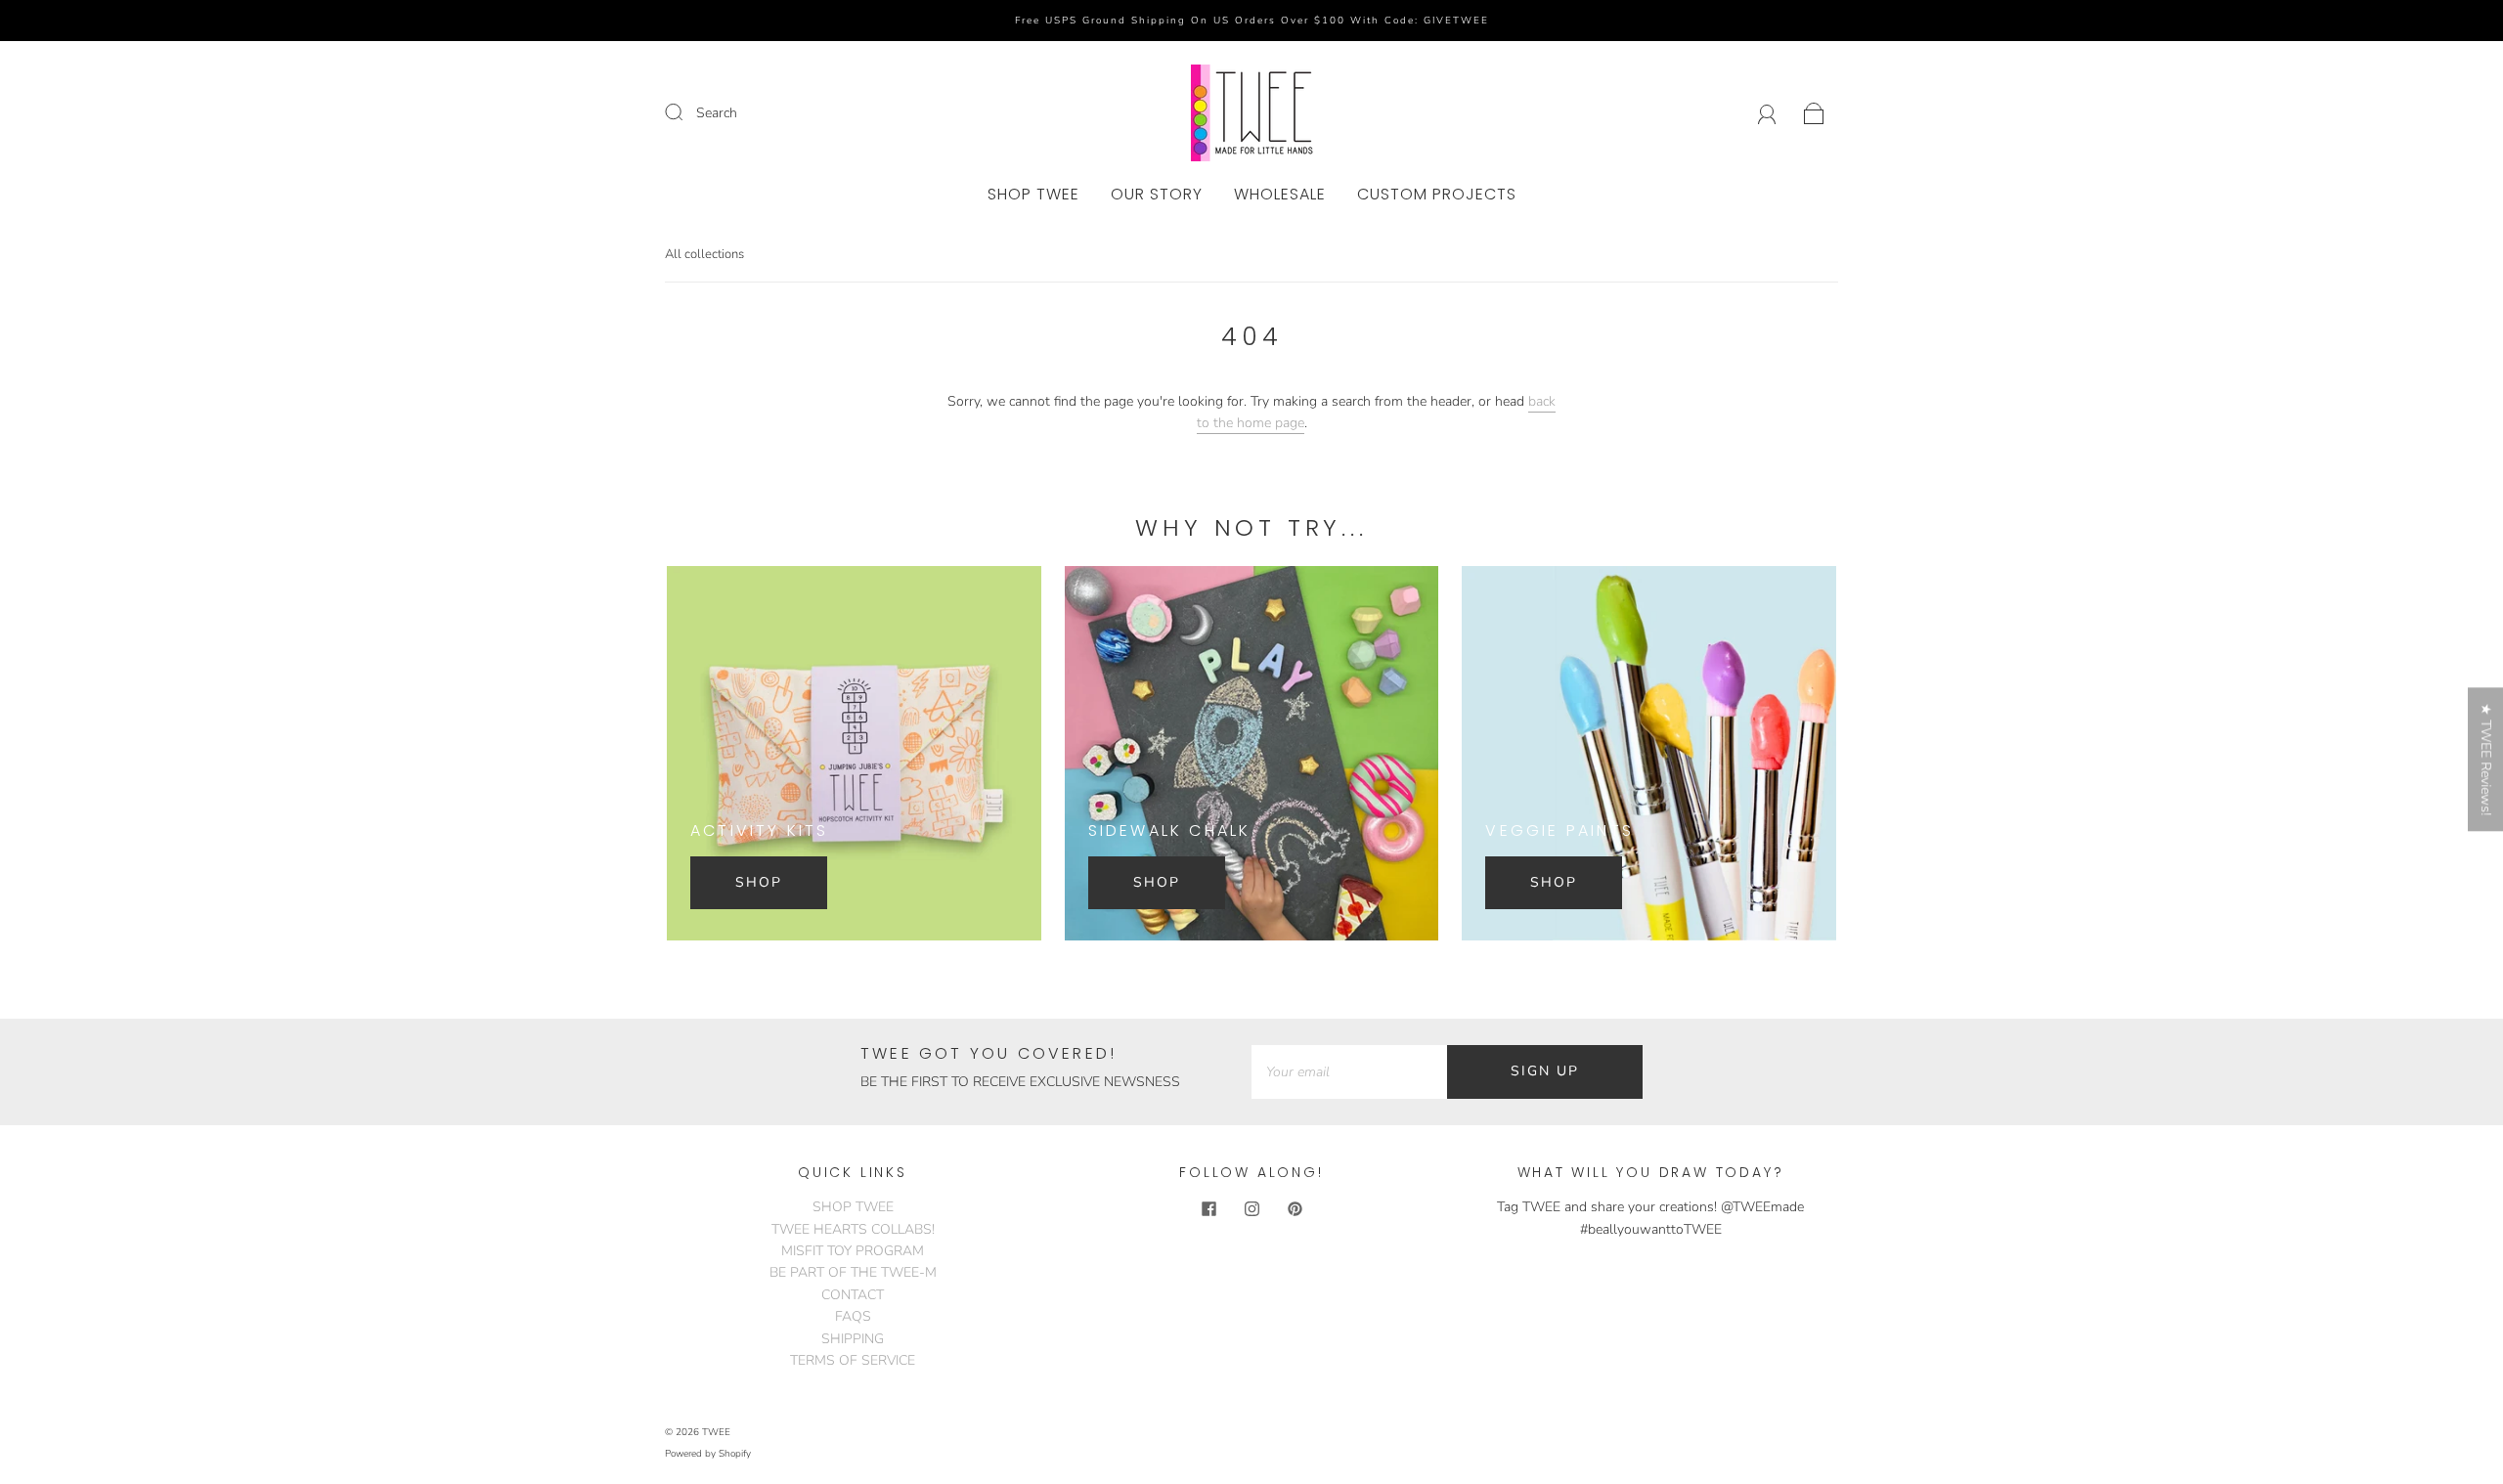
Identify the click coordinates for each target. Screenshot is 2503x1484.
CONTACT (853, 1295)
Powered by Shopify (708, 1454)
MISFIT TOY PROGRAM (853, 1251)
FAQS (853, 1316)
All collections (704, 254)
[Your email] (1349, 1071)
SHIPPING (853, 1339)
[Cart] (1814, 113)
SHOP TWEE (1033, 195)
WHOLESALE (1280, 195)
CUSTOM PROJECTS (1437, 195)
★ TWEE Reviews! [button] (2486, 759)
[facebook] (1208, 1208)
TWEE (716, 1432)
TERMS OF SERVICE (853, 1360)
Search (717, 113)
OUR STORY (1157, 195)
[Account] (1767, 113)
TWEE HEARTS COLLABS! (853, 1229)
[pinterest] (1295, 1208)
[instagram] (1251, 1208)
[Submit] (686, 112)
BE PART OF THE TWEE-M (853, 1272)
